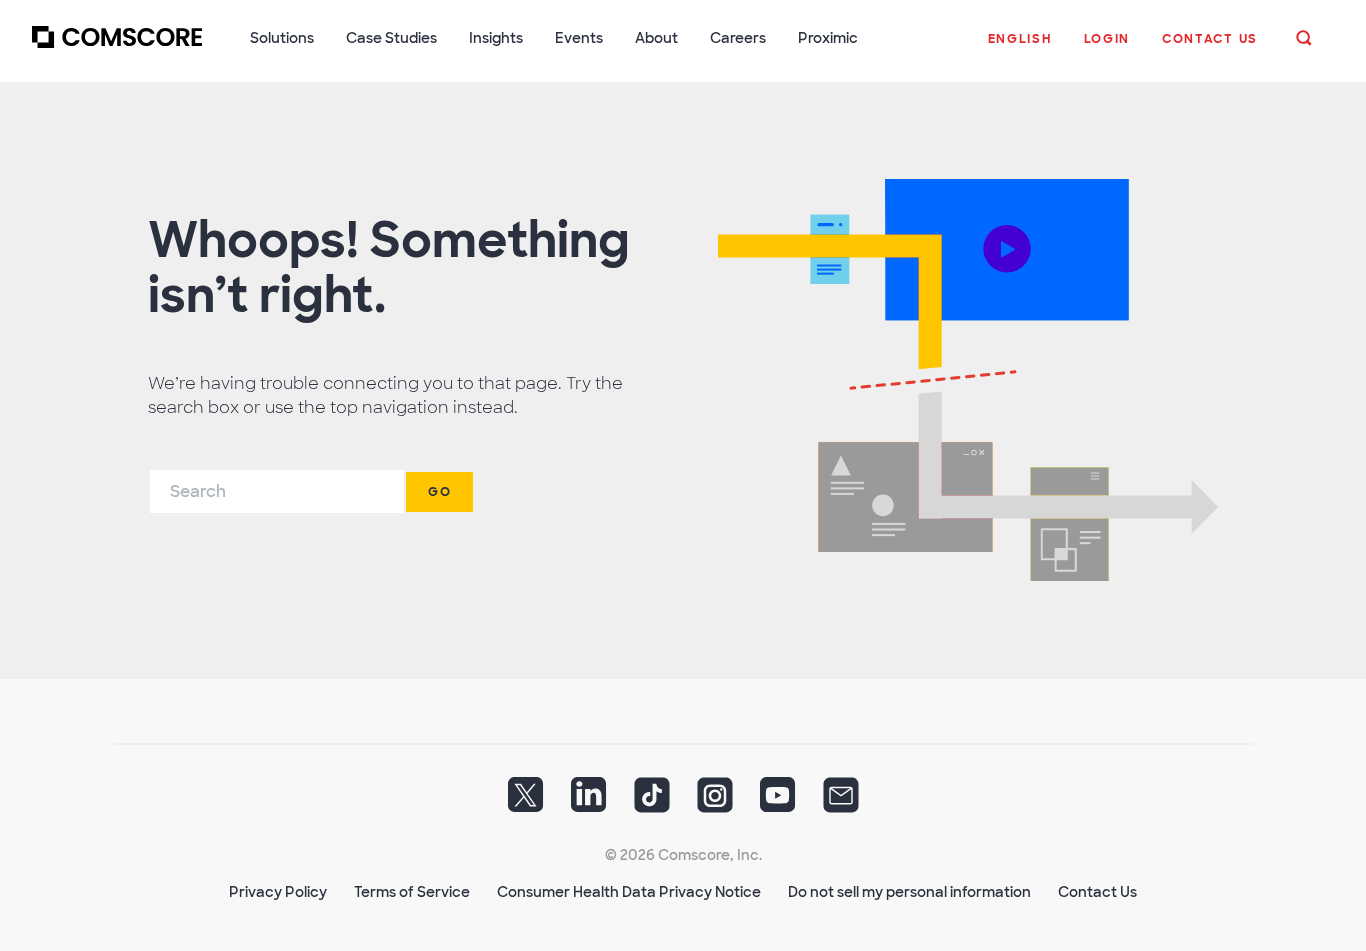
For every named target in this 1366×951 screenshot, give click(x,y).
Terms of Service (412, 892)
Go (439, 492)
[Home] (117, 49)
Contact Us (1097, 892)
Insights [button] (496, 38)
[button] (1020, 49)
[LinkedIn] (589, 802)
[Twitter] (526, 802)
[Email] (841, 802)
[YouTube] (778, 802)
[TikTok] (652, 802)
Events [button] (579, 38)
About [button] (656, 38)
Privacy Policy (278, 892)
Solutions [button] (282, 38)
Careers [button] (738, 38)
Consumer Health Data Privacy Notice (629, 892)
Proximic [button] (828, 38)
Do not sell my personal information (909, 892)
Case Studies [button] (391, 38)
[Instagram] (715, 802)
